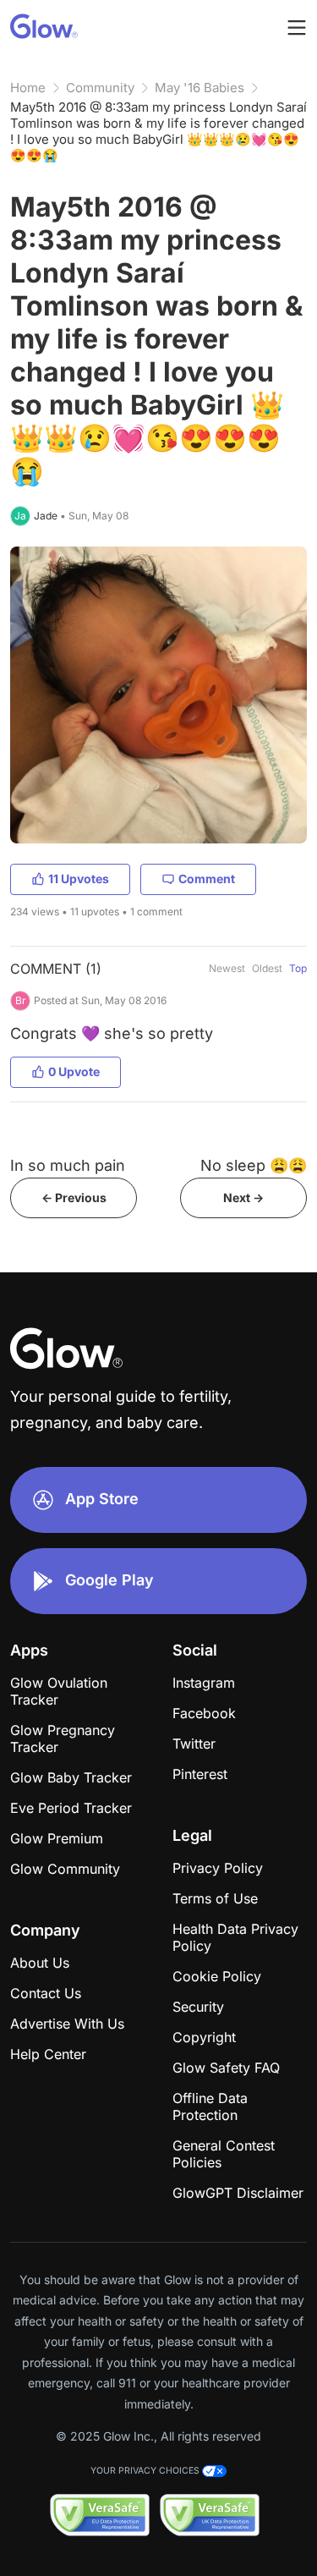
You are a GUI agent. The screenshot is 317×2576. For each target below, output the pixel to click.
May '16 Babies (199, 88)
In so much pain (68, 1165)
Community (100, 88)
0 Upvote (74, 1071)
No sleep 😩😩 (254, 1165)
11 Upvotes (79, 879)
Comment (207, 879)
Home (28, 88)
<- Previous (74, 1197)
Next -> (243, 1197)
